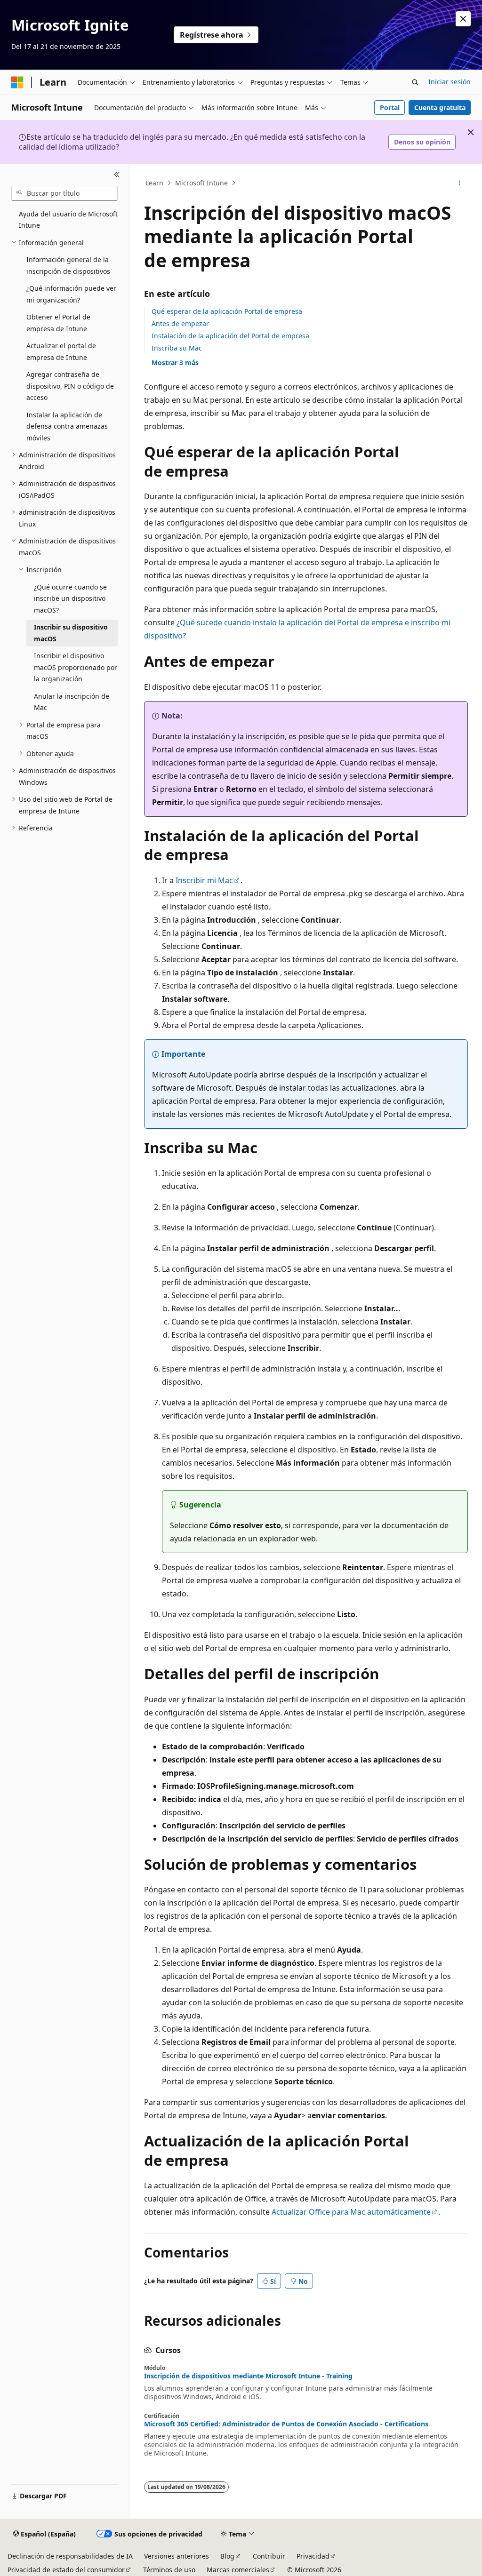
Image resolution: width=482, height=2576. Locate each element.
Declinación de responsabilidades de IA (70, 2556)
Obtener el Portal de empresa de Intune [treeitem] (58, 323)
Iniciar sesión (450, 82)
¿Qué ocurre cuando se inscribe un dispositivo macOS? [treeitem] (70, 598)
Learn (154, 183)
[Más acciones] (459, 183)
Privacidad (313, 2556)
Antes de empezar (180, 323)
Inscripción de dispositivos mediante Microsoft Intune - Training (248, 2376)
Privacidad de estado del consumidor (66, 2570)
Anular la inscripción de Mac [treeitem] (72, 702)
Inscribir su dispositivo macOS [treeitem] (71, 633)
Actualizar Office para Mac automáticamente (351, 2212)
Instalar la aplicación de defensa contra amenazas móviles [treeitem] (67, 426)
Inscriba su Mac (177, 348)
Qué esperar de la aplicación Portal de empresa (227, 311)
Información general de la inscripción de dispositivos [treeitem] (68, 265)
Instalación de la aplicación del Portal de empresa (230, 336)
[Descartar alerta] (463, 19)
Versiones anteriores (177, 2556)
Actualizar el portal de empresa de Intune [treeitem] (61, 351)
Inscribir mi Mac (204, 880)
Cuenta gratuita (440, 108)
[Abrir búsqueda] (415, 82)
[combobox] (64, 193)
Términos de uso (169, 2570)
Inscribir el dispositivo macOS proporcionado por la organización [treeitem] (76, 667)
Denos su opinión (422, 142)
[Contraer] (117, 175)
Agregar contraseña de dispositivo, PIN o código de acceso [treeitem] (70, 386)
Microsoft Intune (201, 183)
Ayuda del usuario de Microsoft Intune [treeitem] (68, 220)
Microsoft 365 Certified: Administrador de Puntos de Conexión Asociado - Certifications (286, 2424)
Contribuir (269, 2556)
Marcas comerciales (238, 2570)
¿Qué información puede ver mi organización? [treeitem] (71, 294)
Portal (390, 108)
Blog (227, 2556)
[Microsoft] (17, 82)
